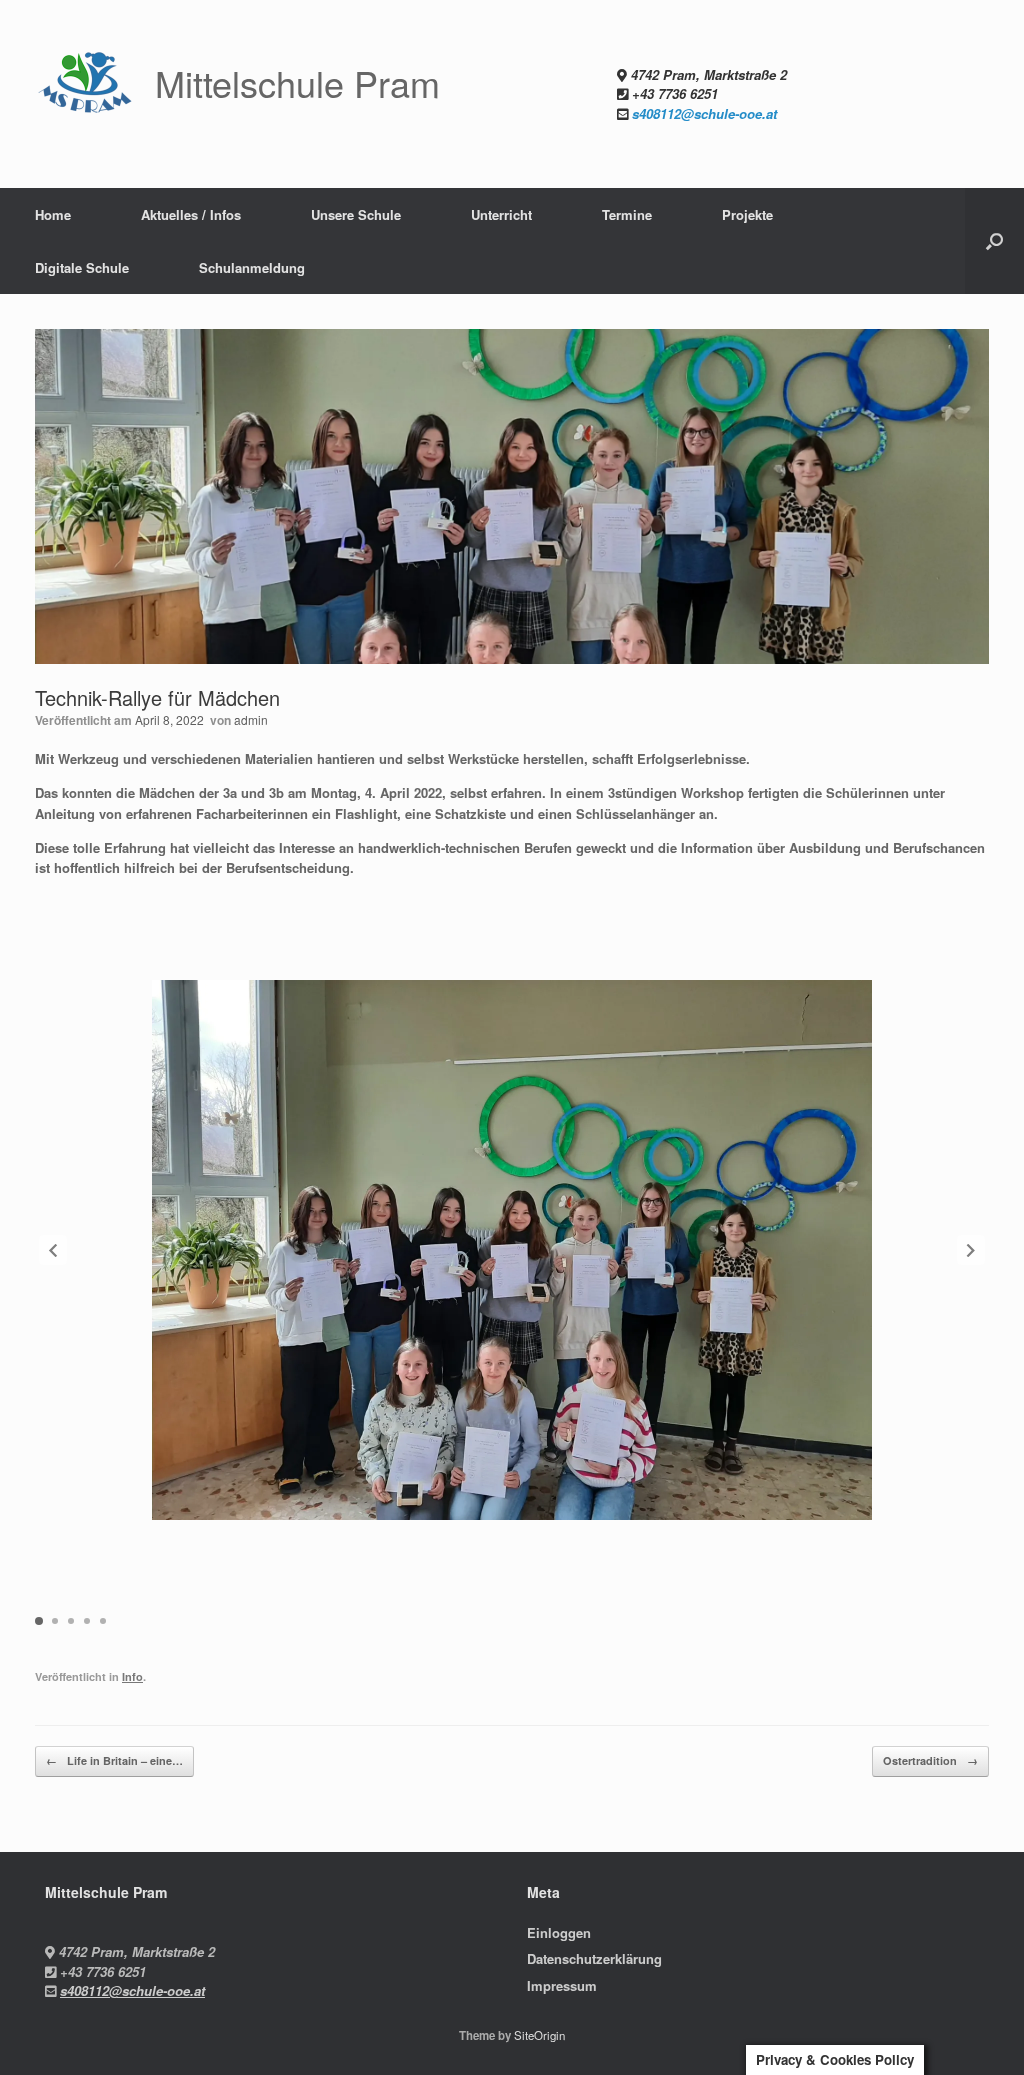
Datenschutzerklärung (594, 1958)
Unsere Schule (356, 214)
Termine (627, 214)
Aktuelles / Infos (191, 214)
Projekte (747, 214)
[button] (994, 241)
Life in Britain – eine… (114, 1760)
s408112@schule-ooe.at (704, 113)
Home (53, 214)
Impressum (562, 1985)
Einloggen (559, 1932)
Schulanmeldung (252, 267)
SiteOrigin (539, 2035)
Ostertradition (930, 1760)
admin (251, 719)
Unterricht (501, 214)
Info (132, 1676)
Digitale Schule (82, 267)
